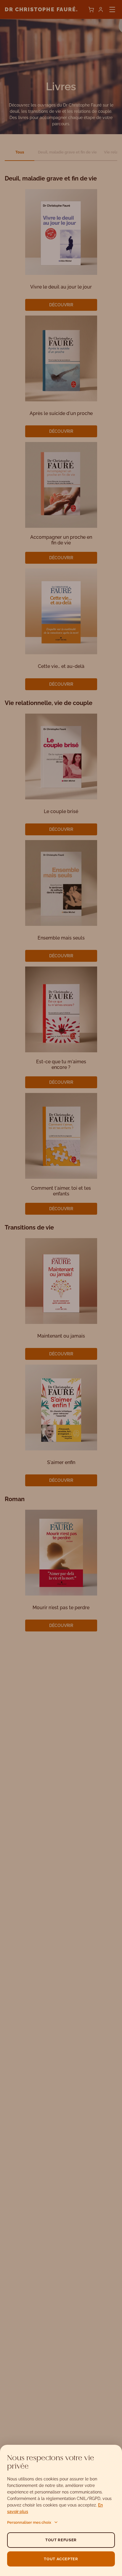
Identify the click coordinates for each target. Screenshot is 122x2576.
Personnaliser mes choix (29, 2522)
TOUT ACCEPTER (61, 2559)
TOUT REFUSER (61, 2540)
